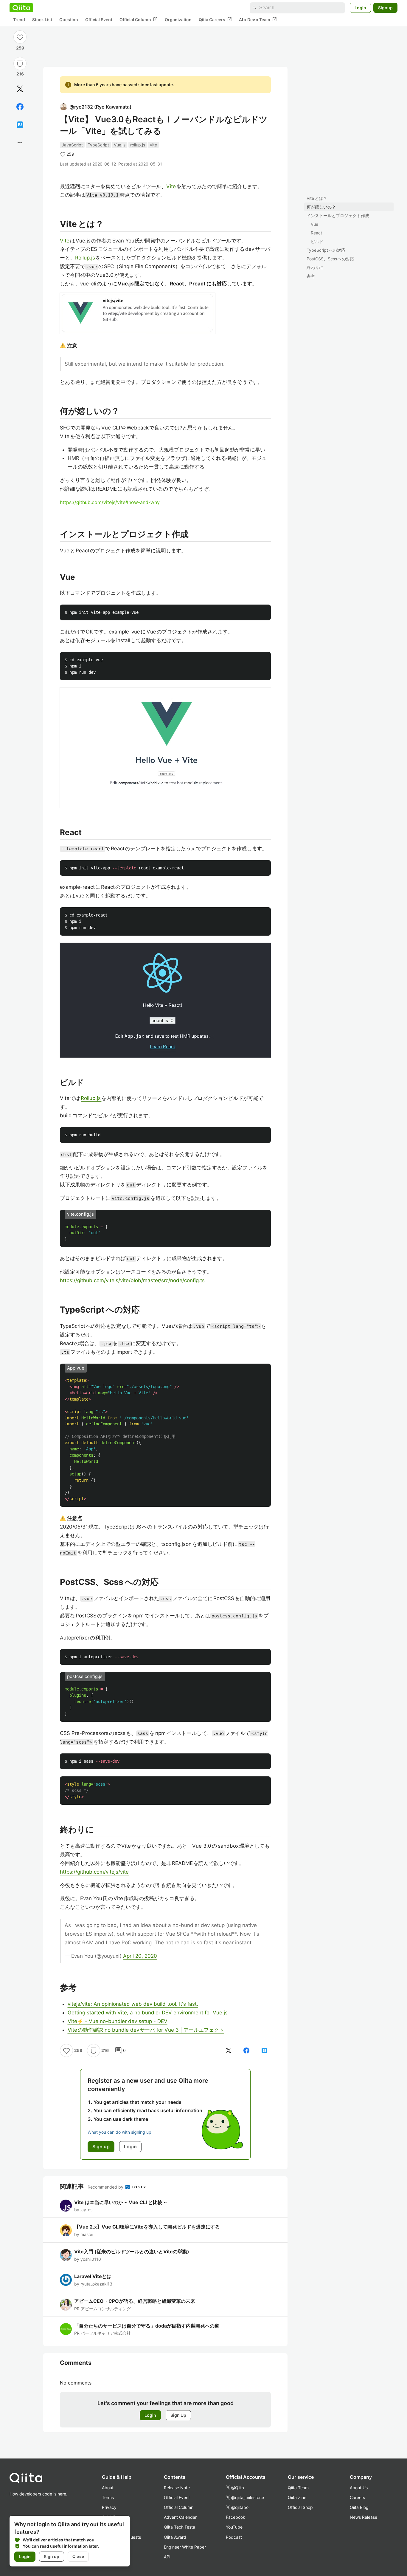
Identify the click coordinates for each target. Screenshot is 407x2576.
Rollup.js (85, 258)
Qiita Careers (215, 19)
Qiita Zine (297, 2497)
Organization (178, 20)
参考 (311, 276)
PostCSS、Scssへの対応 (330, 259)
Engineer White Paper (185, 2547)
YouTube (234, 2527)
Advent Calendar (180, 2517)
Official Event (99, 20)
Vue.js (120, 145)
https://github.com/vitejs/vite (94, 1872)
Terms (108, 2497)
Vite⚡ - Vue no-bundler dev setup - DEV (118, 2021)
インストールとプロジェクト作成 (338, 215)
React (316, 233)
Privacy (109, 2507)
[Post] (20, 89)
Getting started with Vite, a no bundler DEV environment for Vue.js (148, 2013)
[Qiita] (21, 8)
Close (78, 2556)
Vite (171, 186)
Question (69, 20)
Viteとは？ (317, 198)
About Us (359, 2488)
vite (153, 145)
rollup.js (138, 145)
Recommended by (106, 2187)
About (108, 2488)
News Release (363, 2517)
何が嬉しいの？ (321, 207)
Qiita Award (175, 2537)
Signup (385, 8)
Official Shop (300, 2507)
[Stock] (20, 64)
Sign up (52, 2556)
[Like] (20, 37)
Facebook (236, 2517)
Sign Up (178, 2415)
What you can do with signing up (119, 2132)
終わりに (315, 267)
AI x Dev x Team (258, 19)
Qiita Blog (359, 2507)
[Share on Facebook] (20, 107)
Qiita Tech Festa (180, 2527)
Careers (357, 2497)
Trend (19, 20)
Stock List (42, 20)
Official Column (139, 19)
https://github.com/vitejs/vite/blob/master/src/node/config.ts (132, 1280)
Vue (314, 224)
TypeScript (98, 145)
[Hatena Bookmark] (20, 125)
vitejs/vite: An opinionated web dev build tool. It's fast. (133, 2004)
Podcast (234, 2537)
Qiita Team (298, 2488)
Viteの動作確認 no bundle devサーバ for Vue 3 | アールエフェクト (146, 2030)
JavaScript (72, 145)
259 (20, 48)
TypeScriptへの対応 (326, 250)
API (167, 2557)
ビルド (317, 241)
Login (360, 8)
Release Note (177, 2488)
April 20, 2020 (140, 1956)
